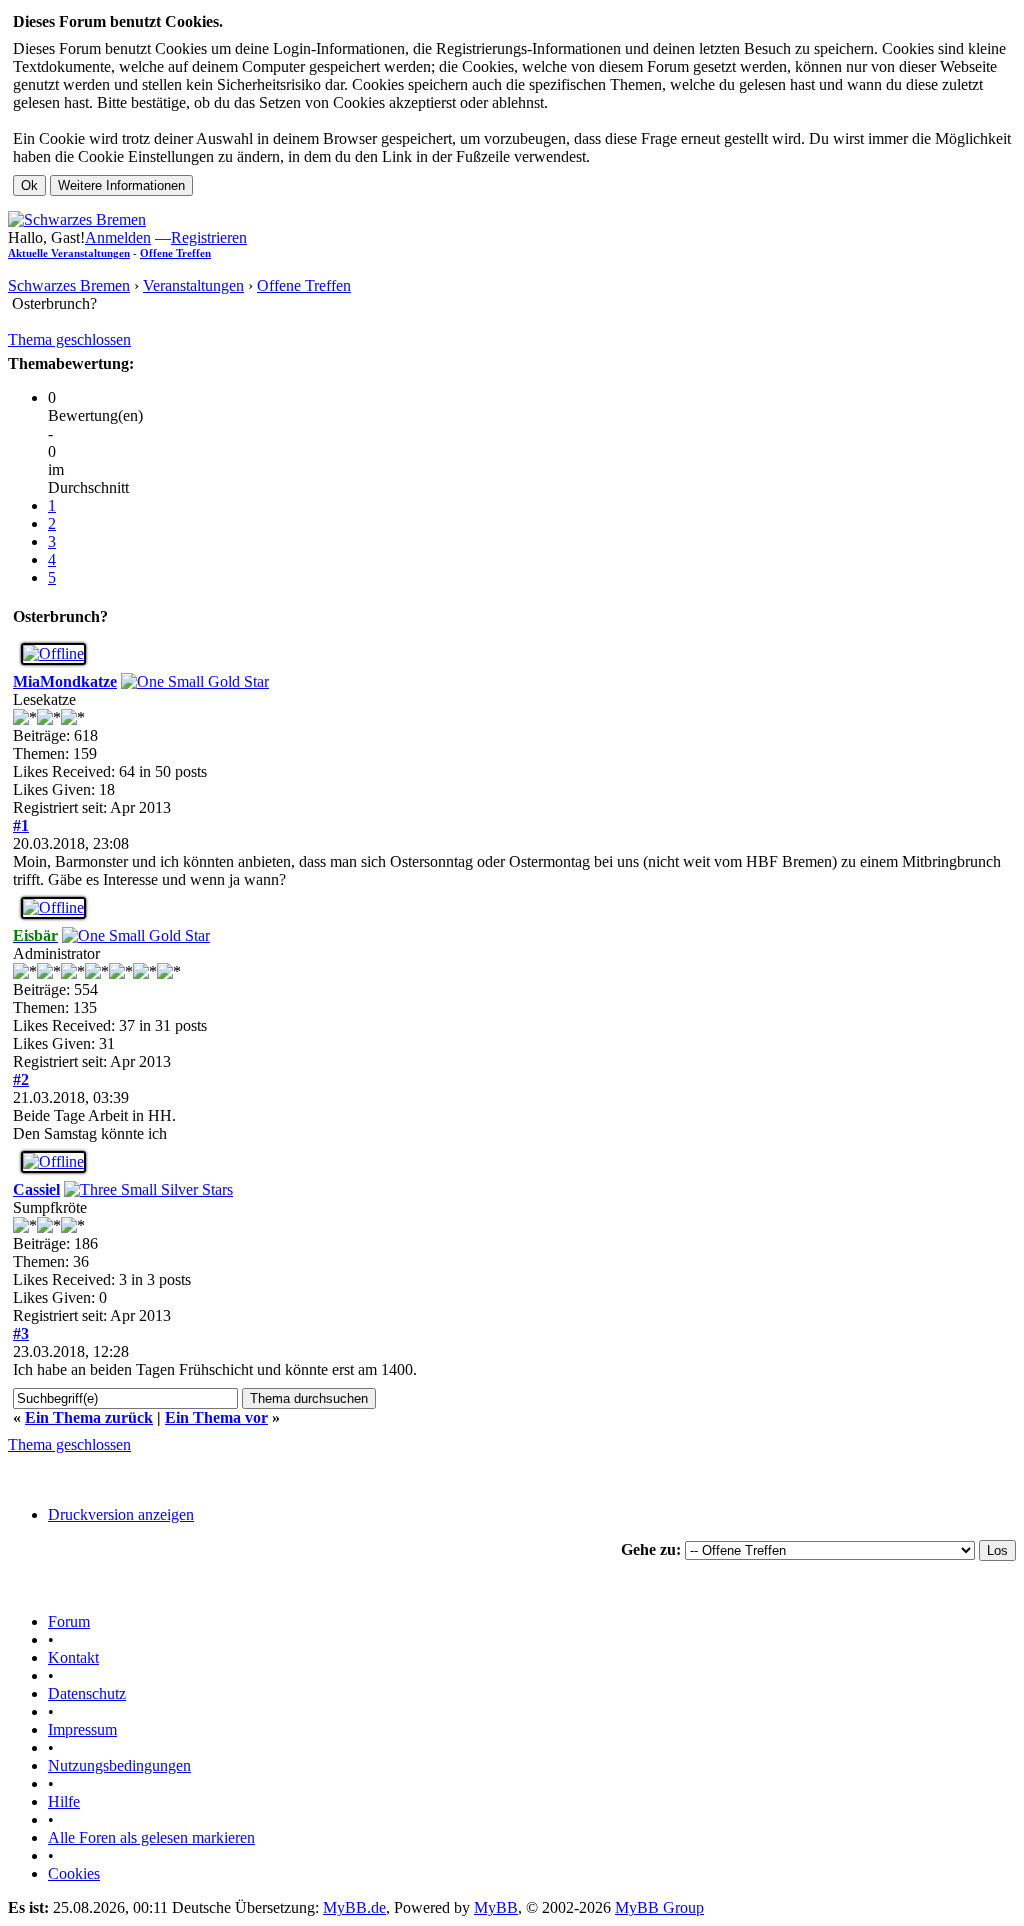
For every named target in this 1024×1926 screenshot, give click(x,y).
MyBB (496, 1907)
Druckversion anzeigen (121, 1514)
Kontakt (73, 1657)
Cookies (74, 1873)
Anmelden (118, 237)
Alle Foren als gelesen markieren (151, 1837)
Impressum (82, 1729)
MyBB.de (354, 1907)
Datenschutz (87, 1693)
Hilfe (64, 1801)
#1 (21, 825)
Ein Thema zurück (89, 1417)
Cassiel (36, 1189)
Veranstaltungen (193, 285)
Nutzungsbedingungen (119, 1765)
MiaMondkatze (65, 681)
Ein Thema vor (216, 1417)
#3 (21, 1333)
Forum (69, 1621)
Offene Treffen (304, 285)
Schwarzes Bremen (69, 285)
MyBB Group (659, 1907)
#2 (21, 1079)
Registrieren (209, 237)
